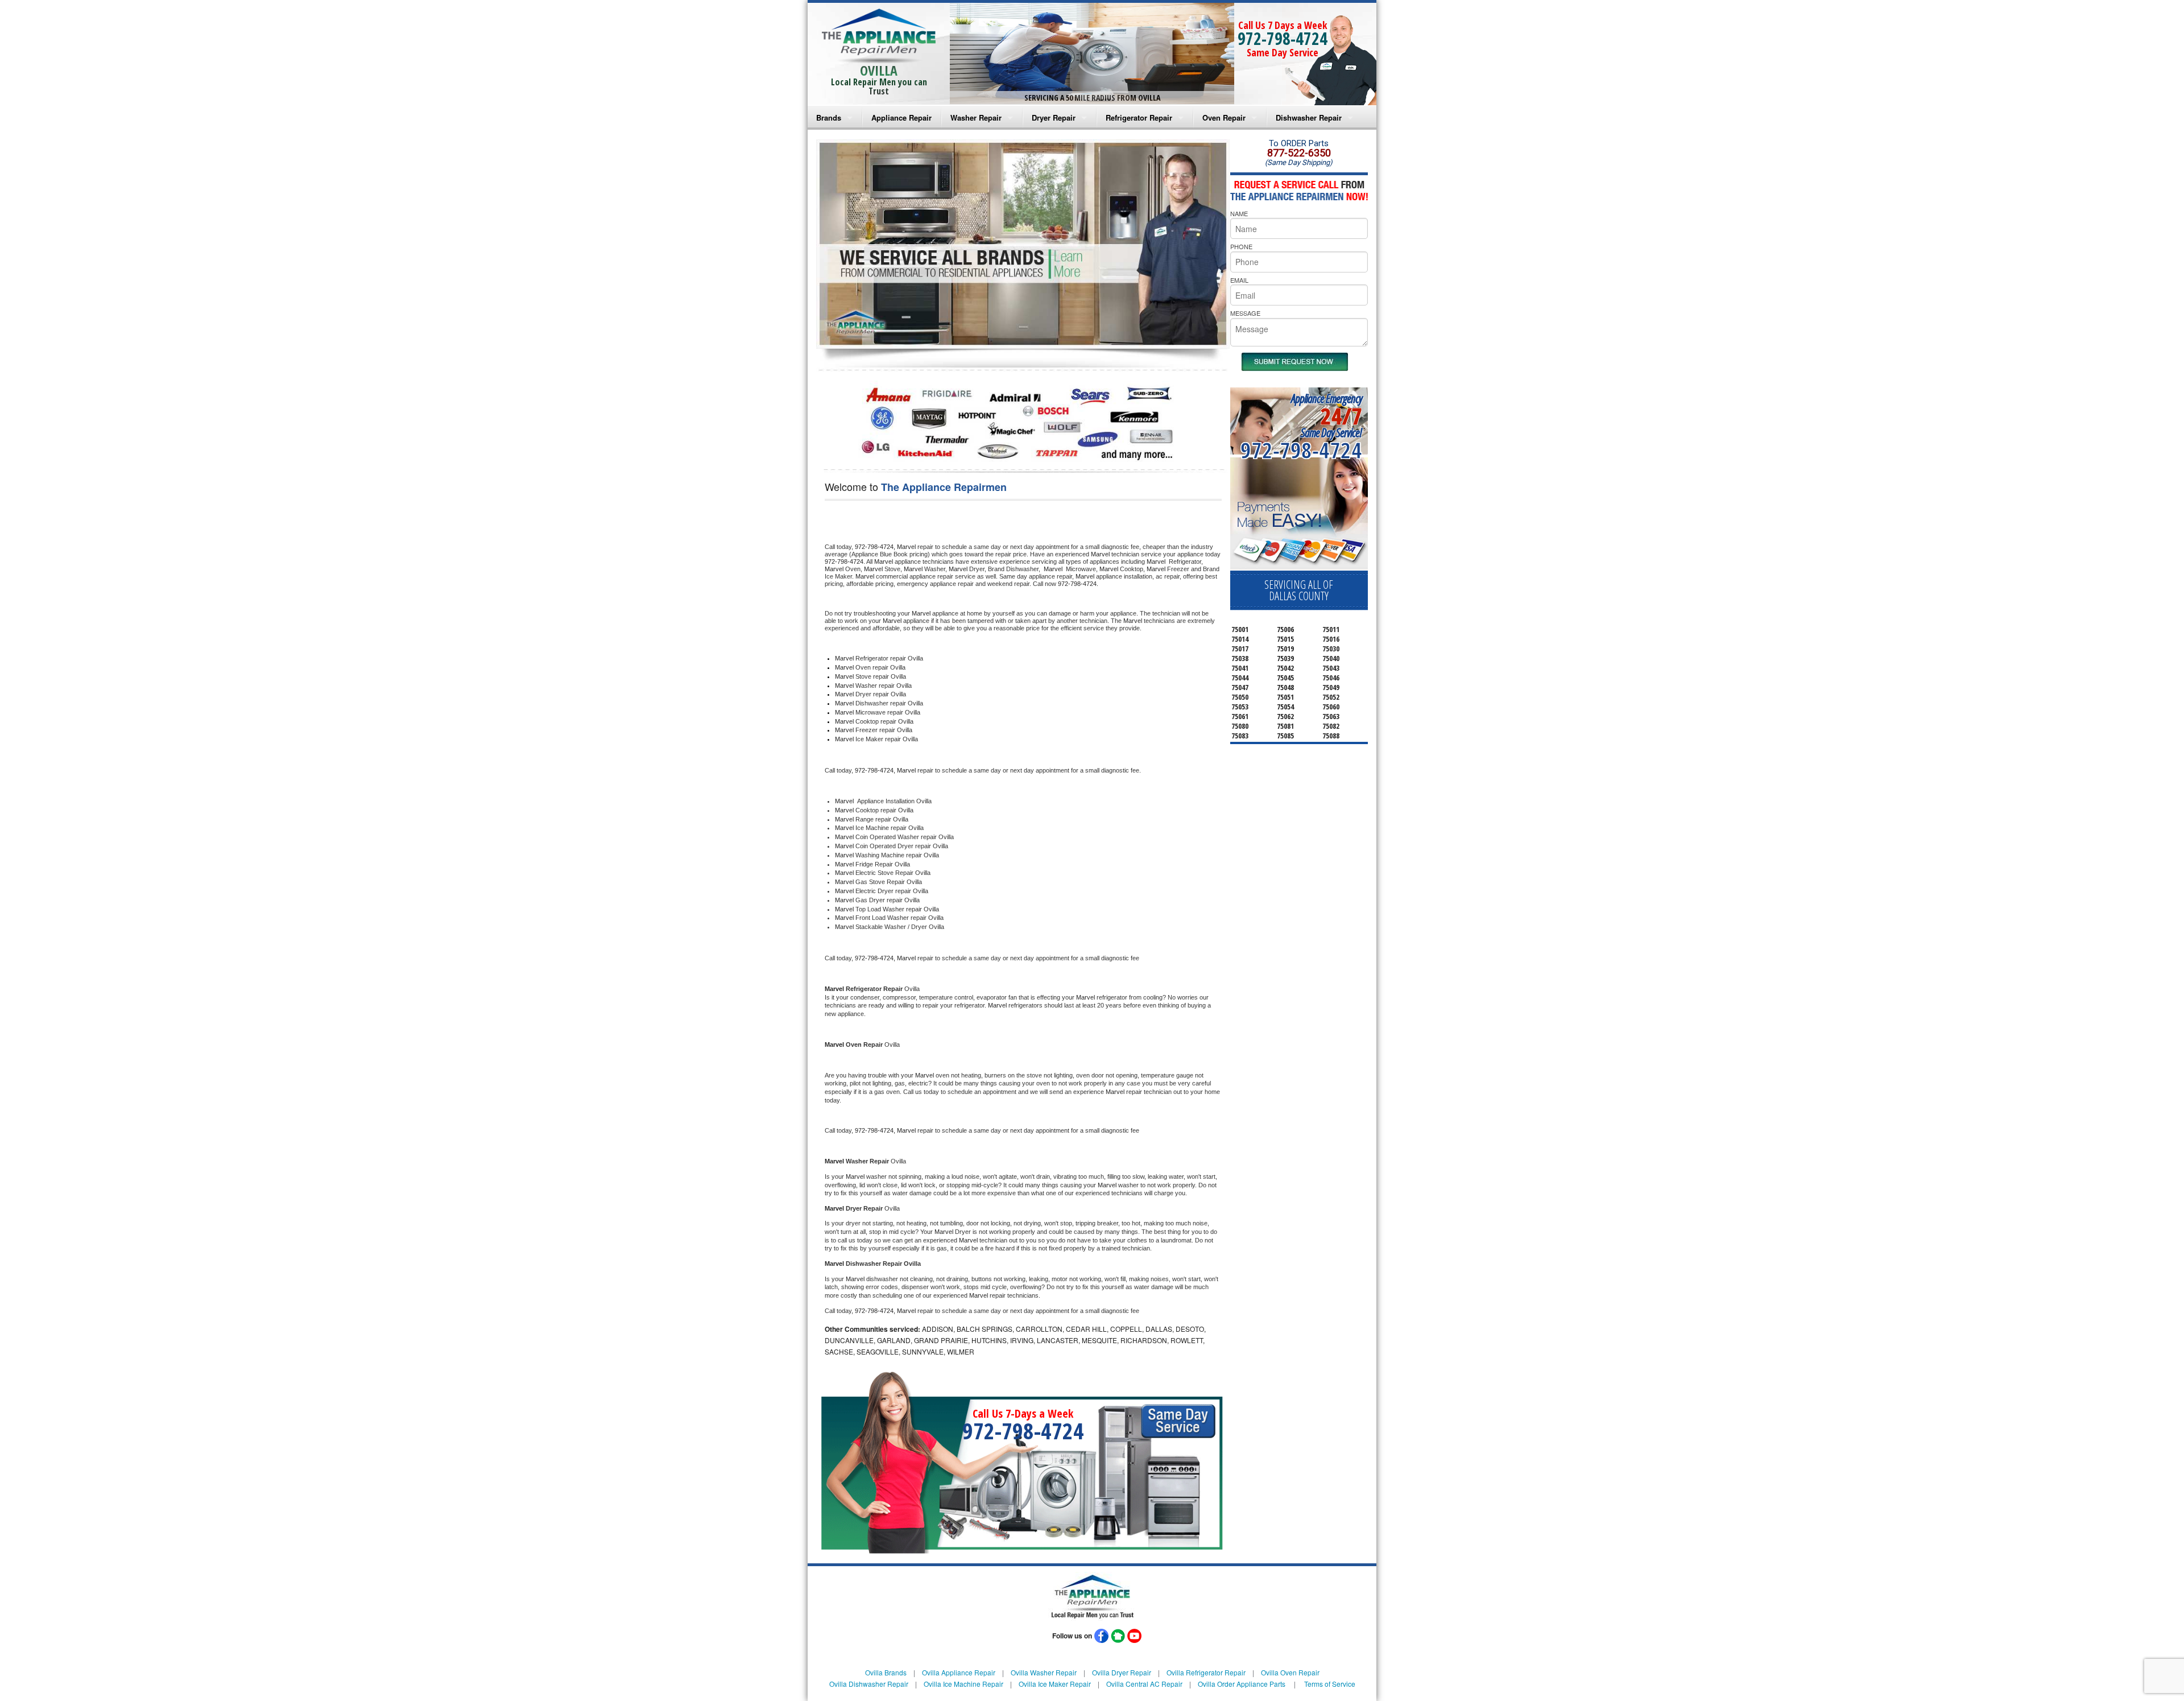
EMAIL (1239, 280)
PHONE (1241, 246)
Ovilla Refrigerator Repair (1206, 1672)
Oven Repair (1224, 117)
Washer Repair (976, 117)
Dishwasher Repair (1309, 117)
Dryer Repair (1054, 117)
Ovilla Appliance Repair (959, 1672)
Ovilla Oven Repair (1290, 1672)
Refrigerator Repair (1139, 117)
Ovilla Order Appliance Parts (1242, 1684)
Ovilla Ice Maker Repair (1055, 1684)
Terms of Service (1330, 1684)
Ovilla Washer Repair (1044, 1672)
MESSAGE (1245, 313)
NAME (1239, 213)
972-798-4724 (1283, 38)
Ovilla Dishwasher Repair (869, 1684)
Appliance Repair (901, 117)
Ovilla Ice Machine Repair (963, 1684)
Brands (829, 117)
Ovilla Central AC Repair (1144, 1684)
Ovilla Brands (886, 1672)
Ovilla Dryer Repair (1122, 1672)
